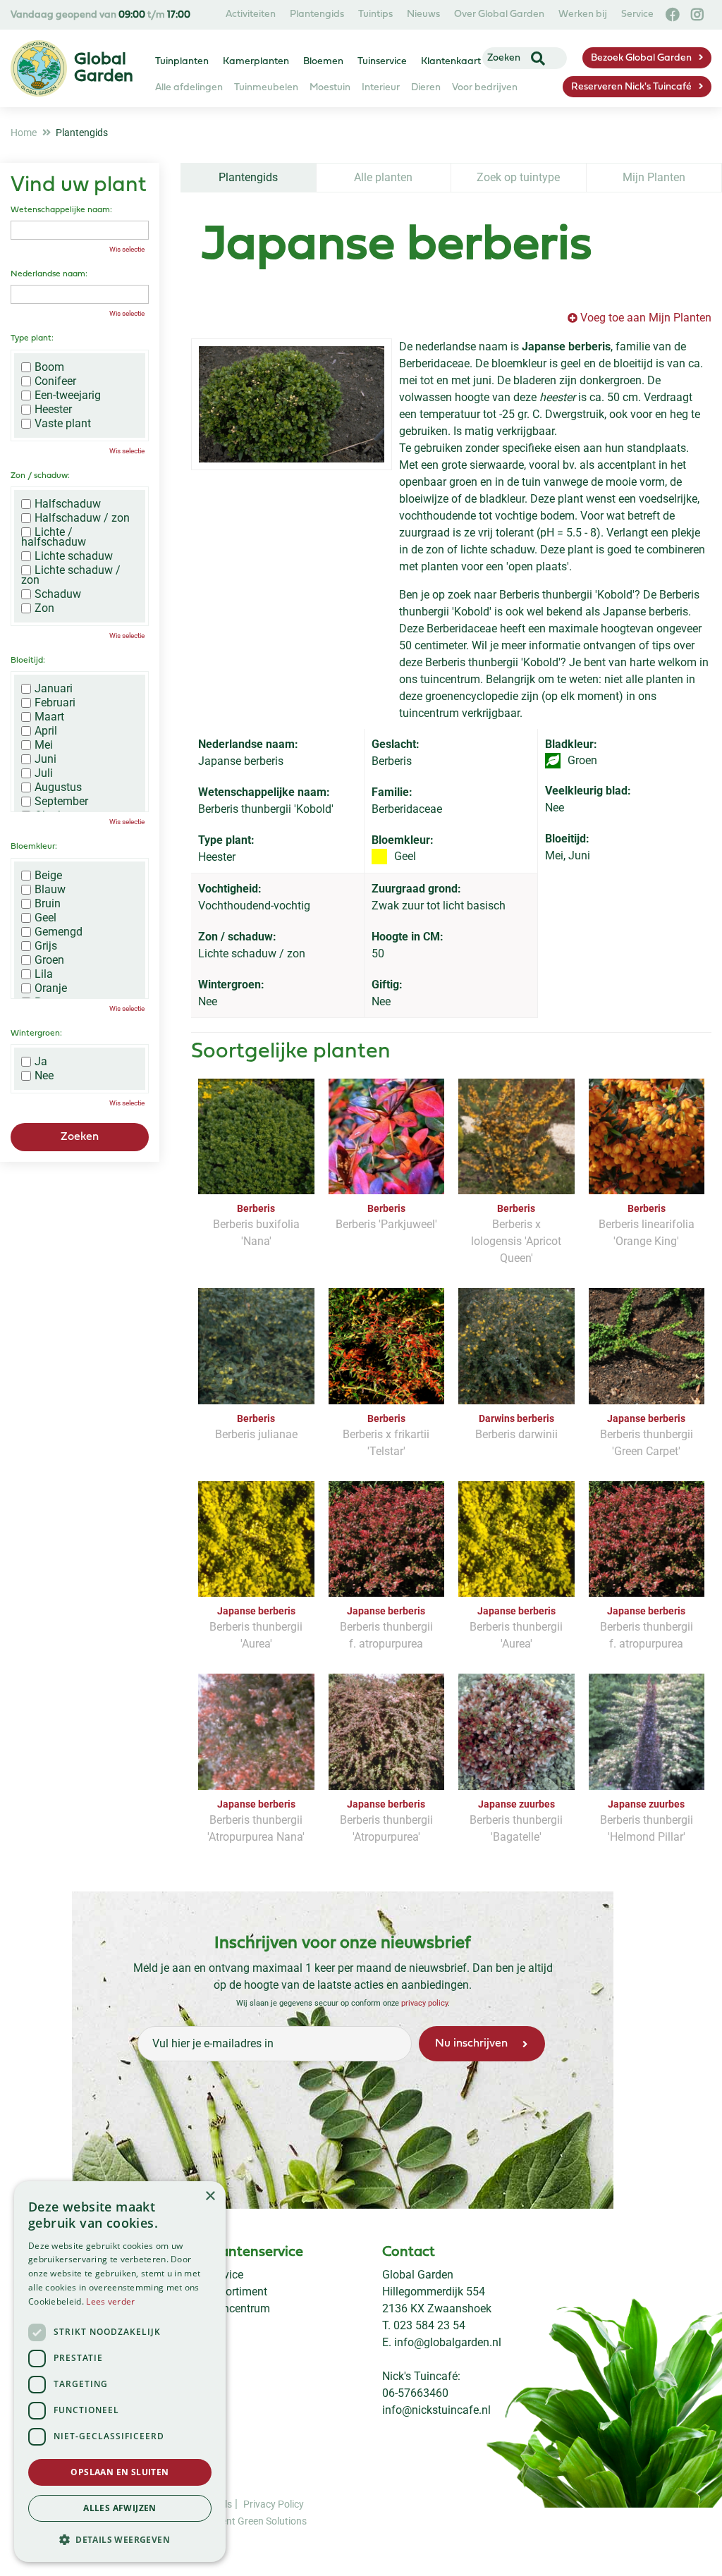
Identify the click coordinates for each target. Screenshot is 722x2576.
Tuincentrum (239, 2308)
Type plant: (32, 338)
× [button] (210, 2196)
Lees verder (110, 2301)
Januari (54, 689)
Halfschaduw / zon (82, 518)
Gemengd (59, 932)
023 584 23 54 (429, 2325)
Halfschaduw (68, 504)
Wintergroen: (36, 1034)
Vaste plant (63, 424)
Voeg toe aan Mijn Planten (646, 318)
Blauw (50, 890)
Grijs (46, 946)
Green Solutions (272, 2520)
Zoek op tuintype (518, 177)
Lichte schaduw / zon (71, 575)
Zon (44, 608)
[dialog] (120, 2372)
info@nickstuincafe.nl (436, 2410)
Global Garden (418, 2275)
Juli (44, 773)
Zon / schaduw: (40, 476)
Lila (44, 974)
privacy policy (424, 2002)
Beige (48, 876)
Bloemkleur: (34, 847)
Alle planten (383, 177)
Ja (41, 1062)
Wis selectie (127, 249)
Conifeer (55, 381)
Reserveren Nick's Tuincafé (631, 87)
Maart (49, 717)
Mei (44, 745)
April (46, 731)
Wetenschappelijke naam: (61, 210)
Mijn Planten (654, 177)
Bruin (48, 904)
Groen (49, 960)
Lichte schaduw (74, 556)
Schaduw (58, 594)
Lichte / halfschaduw (54, 537)
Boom (49, 367)
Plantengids (248, 177)
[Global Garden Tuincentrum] (39, 68)
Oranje (51, 988)
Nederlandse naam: (49, 274)
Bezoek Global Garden (641, 58)
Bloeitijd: (28, 661)
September (61, 802)
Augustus (58, 787)
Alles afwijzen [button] (120, 2508)
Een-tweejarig (68, 395)
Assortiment (237, 2292)
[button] (120, 2539)
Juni (45, 759)
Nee (44, 1076)
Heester (53, 410)
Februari (55, 703)
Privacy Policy (274, 2503)
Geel (45, 918)
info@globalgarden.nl (448, 2342)
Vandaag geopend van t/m (100, 15)
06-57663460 (415, 2393)
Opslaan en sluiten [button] (120, 2472)
